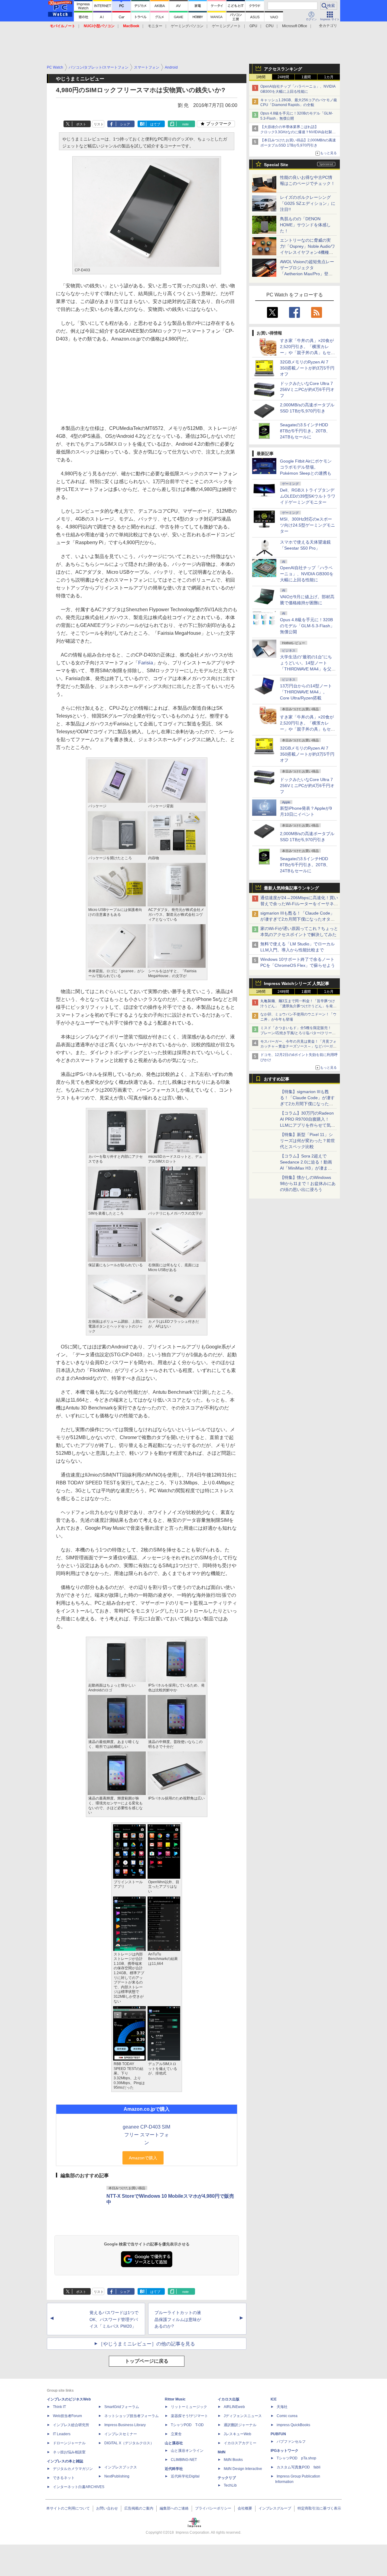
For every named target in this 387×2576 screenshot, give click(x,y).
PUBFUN (278, 2434)
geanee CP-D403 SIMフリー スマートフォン (146, 2135)
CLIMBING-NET (184, 2460)
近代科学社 (174, 2469)
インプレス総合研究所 (71, 2425)
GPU (253, 26)
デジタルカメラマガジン (73, 2469)
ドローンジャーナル (69, 2443)
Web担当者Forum (67, 2416)
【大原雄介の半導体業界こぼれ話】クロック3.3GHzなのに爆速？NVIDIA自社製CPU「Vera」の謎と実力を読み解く (296, 132)
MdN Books (233, 2460)
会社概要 (245, 2508)
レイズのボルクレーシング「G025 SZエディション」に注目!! (308, 203)
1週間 (306, 77)
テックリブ (227, 2478)
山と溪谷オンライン (187, 2451)
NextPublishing (117, 2476)
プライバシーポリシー (213, 2508)
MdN (222, 2452)
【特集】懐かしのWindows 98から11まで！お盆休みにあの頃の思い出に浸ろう (308, 1183)
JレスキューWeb (237, 2434)
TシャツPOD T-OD (187, 2425)
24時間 (283, 77)
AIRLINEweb (234, 2407)
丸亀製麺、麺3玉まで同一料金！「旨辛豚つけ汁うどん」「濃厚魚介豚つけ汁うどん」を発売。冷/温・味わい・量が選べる (298, 1006)
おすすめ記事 (277, 1079)
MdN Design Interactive (243, 2469)
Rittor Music (175, 2399)
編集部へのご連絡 (174, 2508)
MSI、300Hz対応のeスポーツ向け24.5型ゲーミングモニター (307, 525)
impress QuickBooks (293, 2425)
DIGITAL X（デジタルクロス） (129, 2443)
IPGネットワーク (285, 2451)
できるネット (64, 2478)
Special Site (276, 165)
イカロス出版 (229, 2399)
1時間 (261, 77)
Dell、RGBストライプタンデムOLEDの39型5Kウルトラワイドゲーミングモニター (308, 496)
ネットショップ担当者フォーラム (132, 2416)
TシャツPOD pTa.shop (296, 2458)
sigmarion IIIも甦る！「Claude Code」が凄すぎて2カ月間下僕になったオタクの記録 (298, 919)
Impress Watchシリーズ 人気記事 (297, 983)
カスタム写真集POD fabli (299, 2467)
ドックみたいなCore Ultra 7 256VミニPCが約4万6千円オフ (307, 389)
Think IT (59, 2407)
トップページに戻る (147, 2361)
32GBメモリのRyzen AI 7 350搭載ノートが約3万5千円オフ (307, 368)
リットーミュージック (189, 2407)
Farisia (146, 663)
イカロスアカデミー (240, 2443)
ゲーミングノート (226, 26)
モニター (155, 26)
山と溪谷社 (174, 2443)
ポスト (81, 124)
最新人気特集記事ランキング (291, 888)
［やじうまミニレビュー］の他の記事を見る (147, 2344)
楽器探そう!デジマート (189, 2416)
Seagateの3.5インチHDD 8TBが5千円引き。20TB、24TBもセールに (305, 431)
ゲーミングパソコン (187, 26)
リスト (99, 124)
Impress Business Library (125, 2425)
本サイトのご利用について (68, 2508)
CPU (270, 26)
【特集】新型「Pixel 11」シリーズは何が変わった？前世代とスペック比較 (307, 1141)
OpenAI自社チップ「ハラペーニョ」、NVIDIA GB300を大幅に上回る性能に (307, 574)
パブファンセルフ (291, 2442)
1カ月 (329, 77)
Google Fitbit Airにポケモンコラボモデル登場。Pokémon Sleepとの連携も (306, 467)
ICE (274, 2399)
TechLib (230, 2485)
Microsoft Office (295, 26)
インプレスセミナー (121, 2434)
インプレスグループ (275, 2508)
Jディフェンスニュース (243, 2416)
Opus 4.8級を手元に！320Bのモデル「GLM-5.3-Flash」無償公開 (307, 626)
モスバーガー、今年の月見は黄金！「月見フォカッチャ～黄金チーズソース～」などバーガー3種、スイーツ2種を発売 (298, 1047)
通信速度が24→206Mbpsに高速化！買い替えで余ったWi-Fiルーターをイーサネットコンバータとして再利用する (299, 904)
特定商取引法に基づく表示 (319, 2508)
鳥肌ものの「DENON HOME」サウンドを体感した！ (305, 225)
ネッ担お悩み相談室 (69, 2452)
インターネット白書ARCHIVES (79, 2487)
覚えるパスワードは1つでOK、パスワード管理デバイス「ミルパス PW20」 (114, 2319)
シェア (125, 124)
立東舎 (176, 2434)
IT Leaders (62, 2434)
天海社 (282, 2407)
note (185, 124)
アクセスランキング (283, 69)
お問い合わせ (107, 2508)
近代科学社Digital (185, 2476)
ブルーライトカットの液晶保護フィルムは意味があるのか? (178, 2319)
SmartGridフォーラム (122, 2407)
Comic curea (287, 2416)
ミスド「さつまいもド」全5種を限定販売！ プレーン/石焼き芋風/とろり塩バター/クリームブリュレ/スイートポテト (298, 1033)
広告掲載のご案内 (139, 2508)
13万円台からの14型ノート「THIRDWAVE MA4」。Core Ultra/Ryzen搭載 (306, 692)
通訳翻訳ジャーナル (240, 2425)
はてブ (155, 124)
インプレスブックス (121, 2467)
